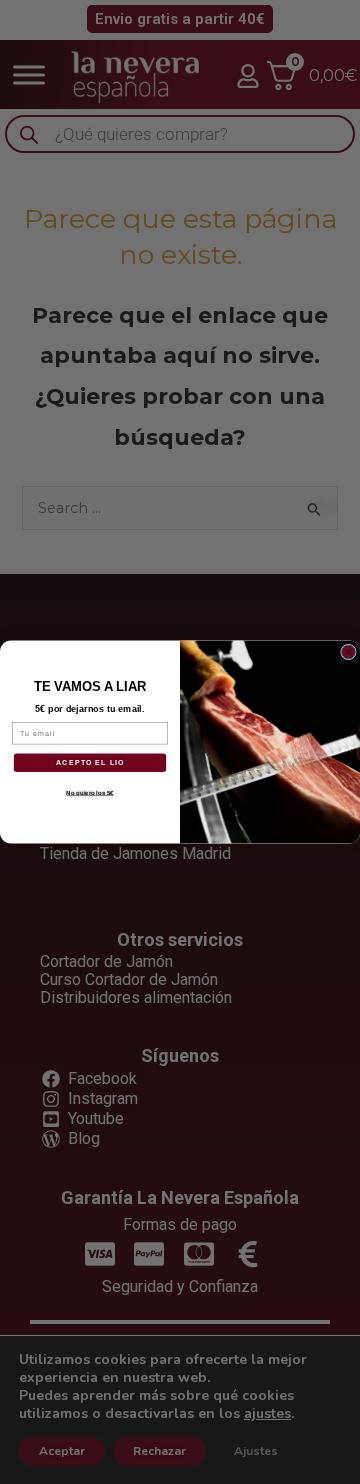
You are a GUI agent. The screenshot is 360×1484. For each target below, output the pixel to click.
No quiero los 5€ (89, 792)
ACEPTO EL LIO (90, 763)
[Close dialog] (349, 652)
